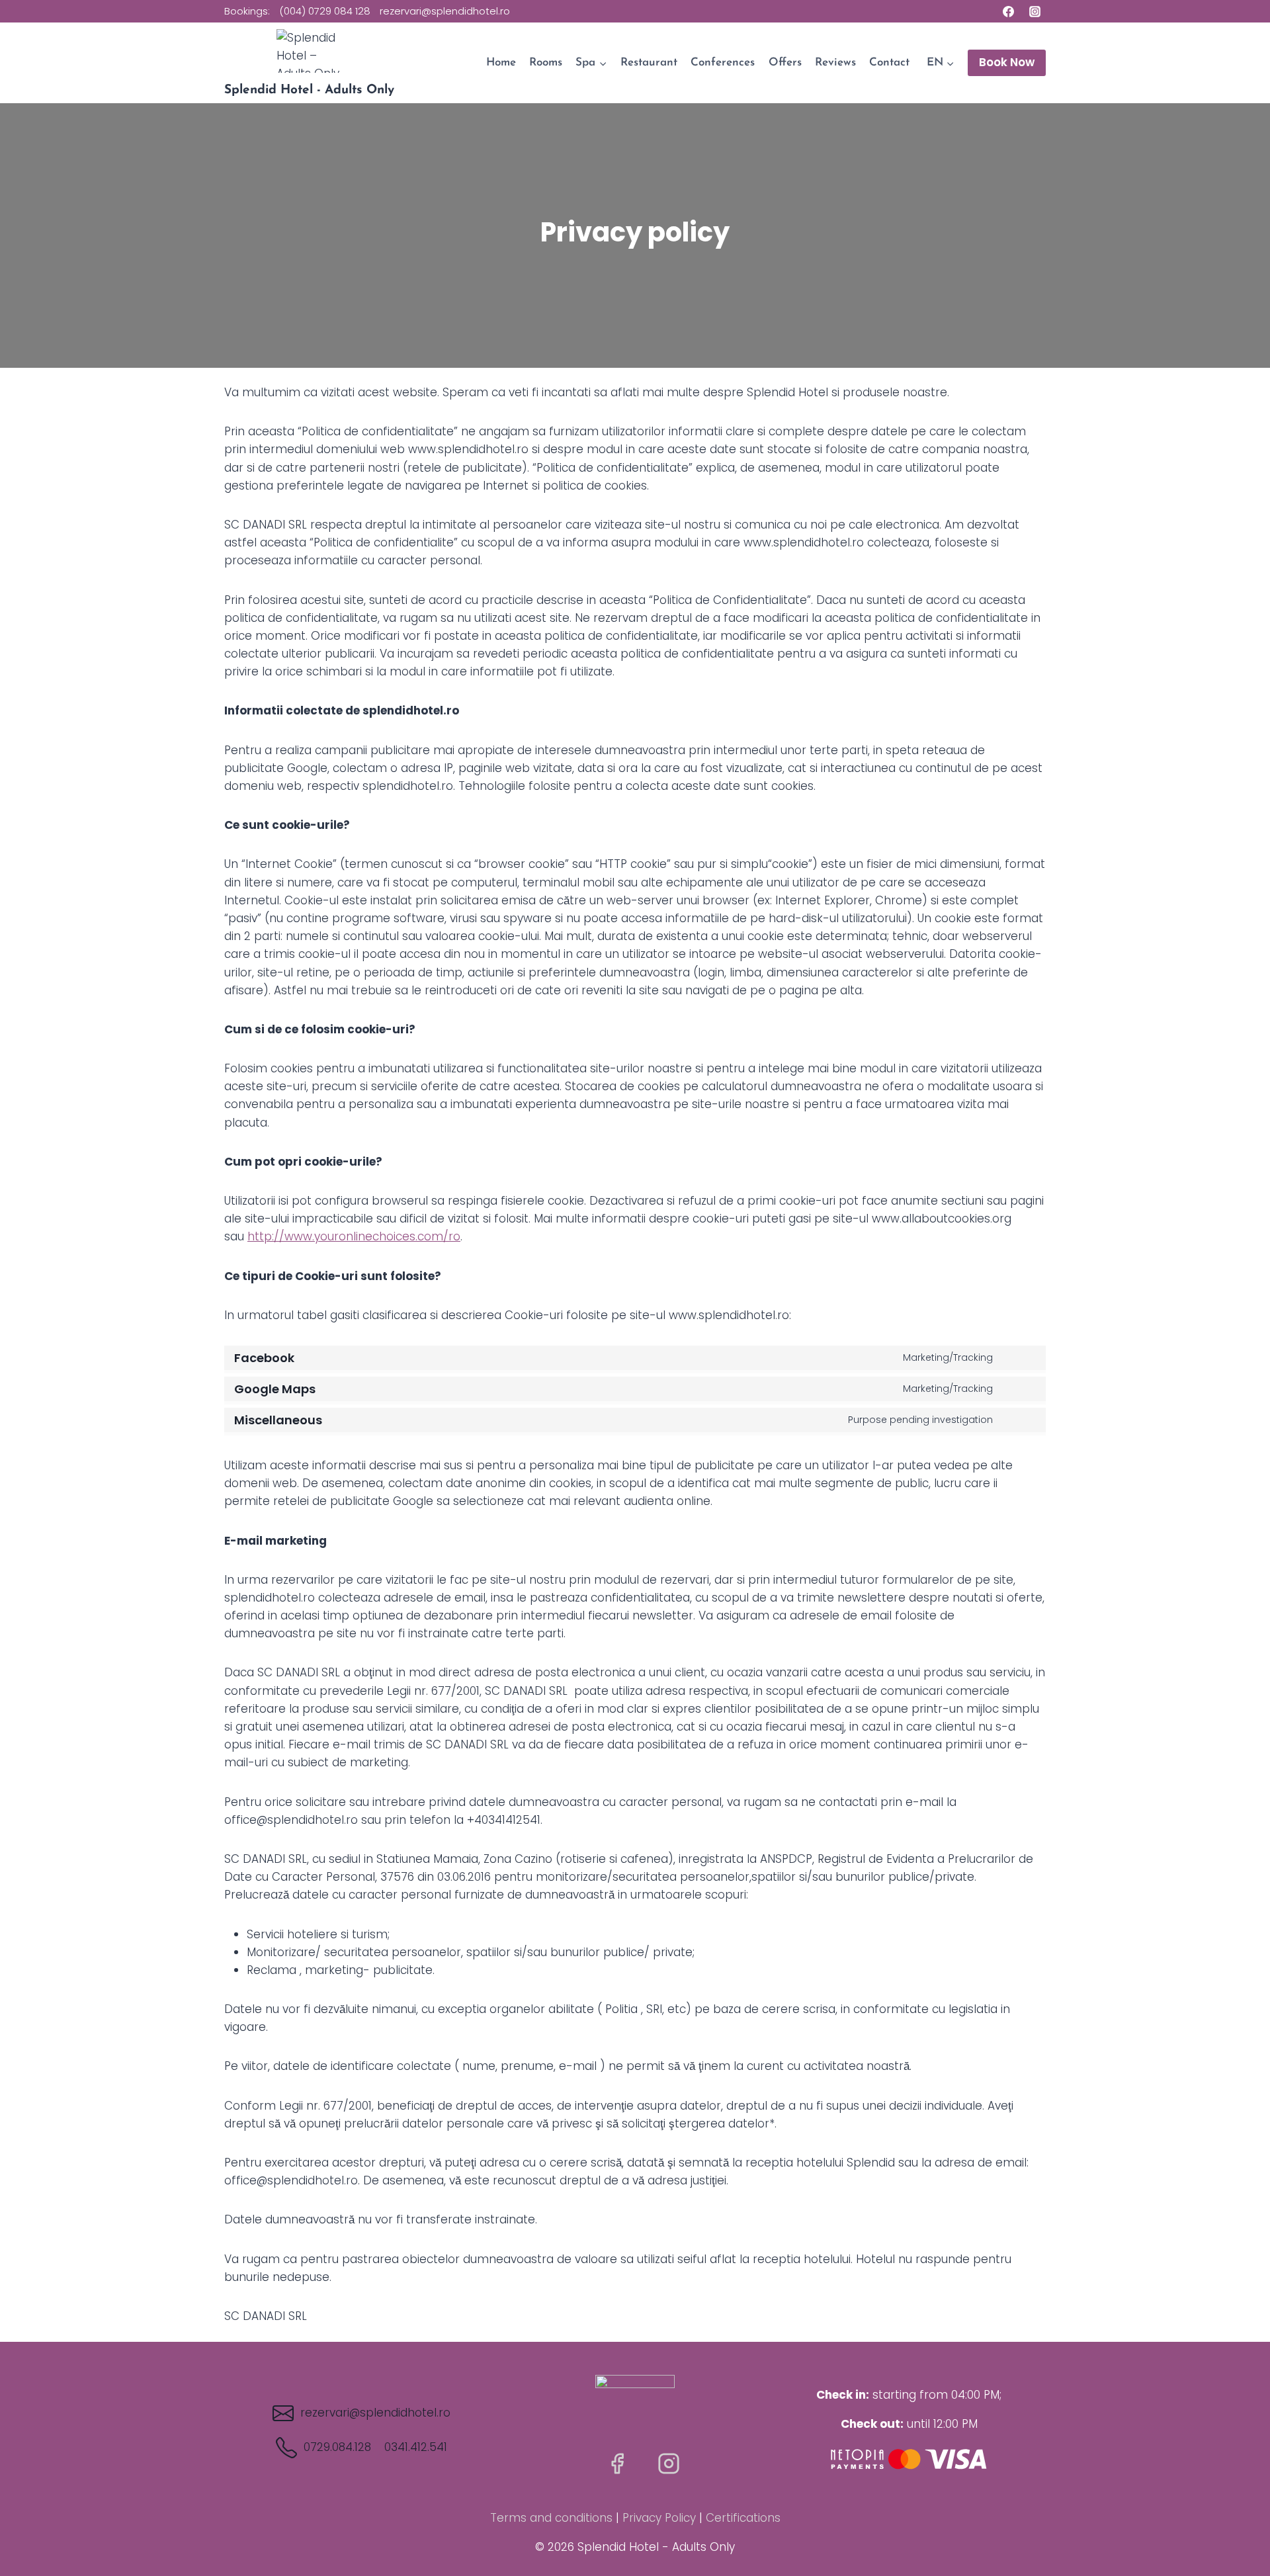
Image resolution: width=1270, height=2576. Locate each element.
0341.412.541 (416, 2447)
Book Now (1007, 62)
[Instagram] (1035, 11)
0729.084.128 (337, 2447)
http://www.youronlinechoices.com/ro (354, 1236)
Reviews (835, 63)
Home (501, 63)
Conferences (723, 63)
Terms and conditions (551, 2518)
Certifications (743, 2518)
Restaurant (649, 63)
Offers (785, 63)
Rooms (546, 63)
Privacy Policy (659, 2518)
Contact (889, 63)
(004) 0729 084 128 (325, 11)
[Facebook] (1009, 11)
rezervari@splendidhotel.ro (445, 11)
